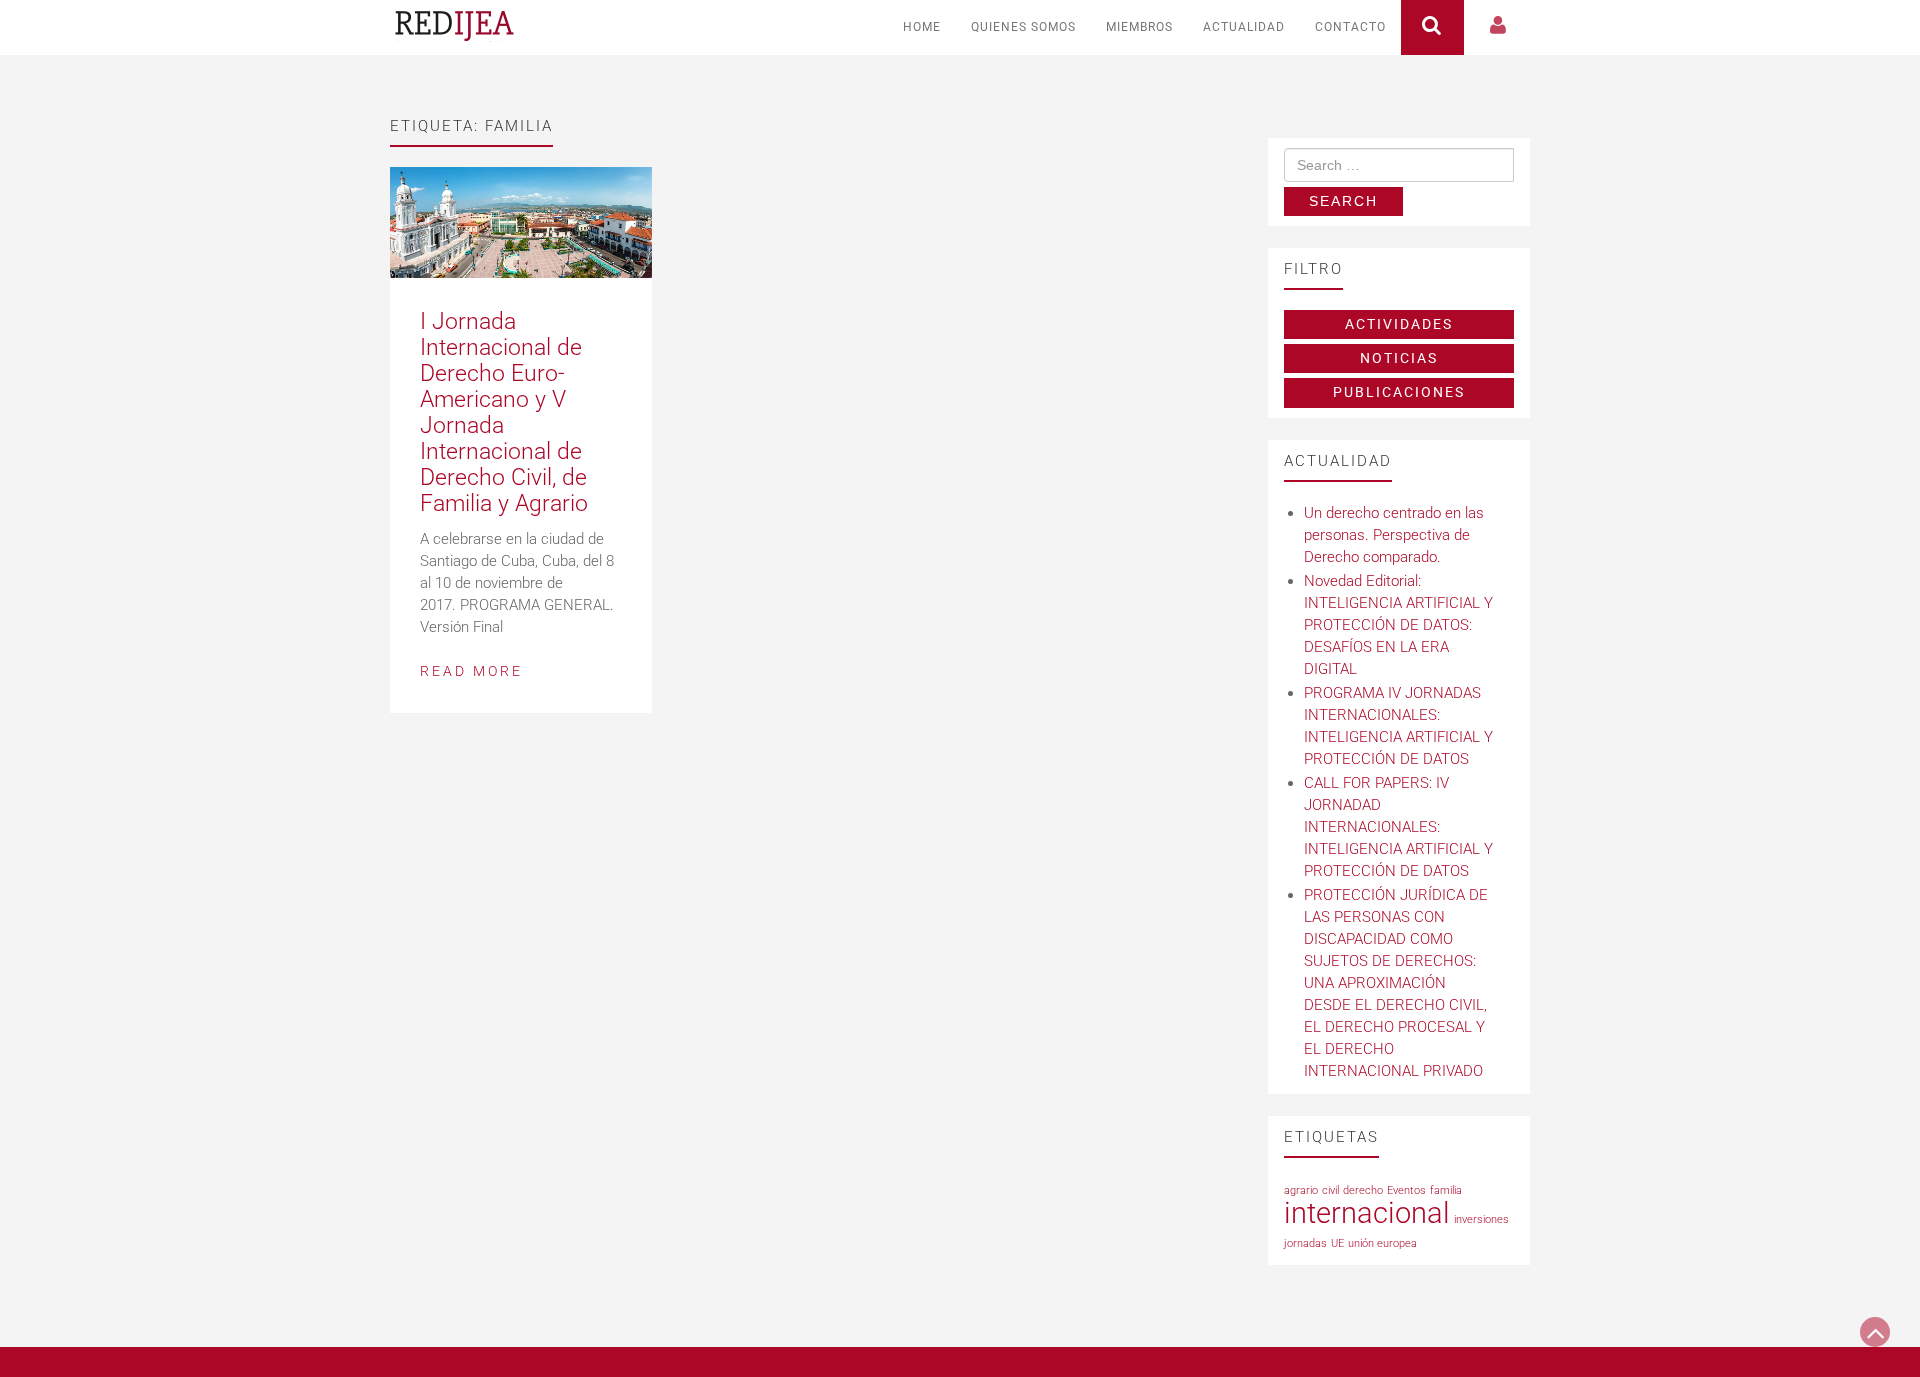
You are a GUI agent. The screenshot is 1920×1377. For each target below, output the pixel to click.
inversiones (1481, 1219)
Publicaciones (1399, 392)
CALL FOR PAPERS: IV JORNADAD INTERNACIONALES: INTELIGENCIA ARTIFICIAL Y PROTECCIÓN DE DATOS (1398, 827)
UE (1337, 1243)
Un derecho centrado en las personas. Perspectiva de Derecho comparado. (1394, 535)
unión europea (1382, 1243)
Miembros (1139, 27)
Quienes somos (1023, 27)
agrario (1301, 1190)
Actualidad (1244, 27)
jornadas (1305, 1243)
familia (1446, 1190)
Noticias (1399, 358)
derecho (1363, 1190)
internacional (1367, 1213)
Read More (471, 671)
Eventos (1406, 1190)
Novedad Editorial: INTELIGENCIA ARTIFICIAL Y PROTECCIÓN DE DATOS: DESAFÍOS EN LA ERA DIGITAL (1398, 625)
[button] (1499, 27)
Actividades (1399, 324)
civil (1330, 1190)
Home (922, 27)
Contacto (1350, 27)
